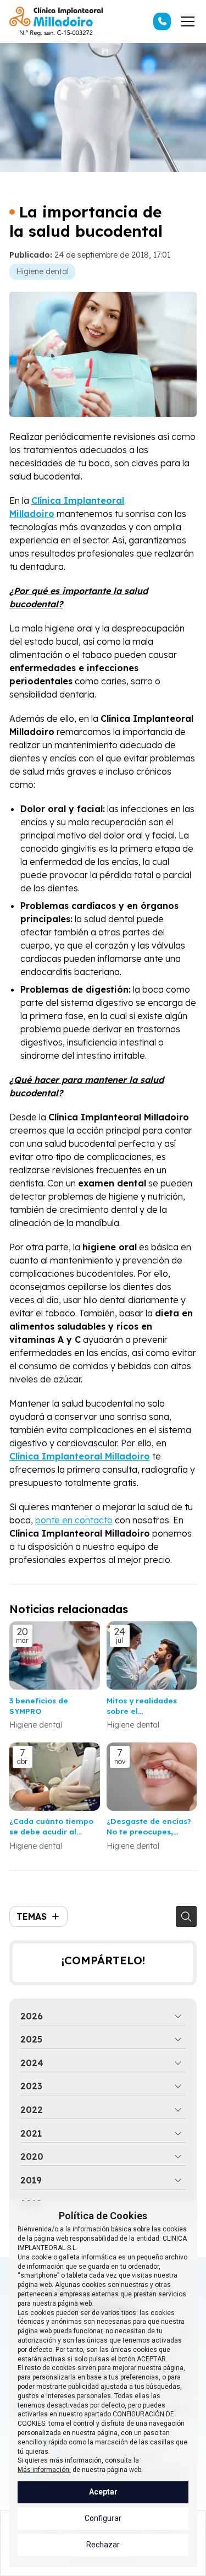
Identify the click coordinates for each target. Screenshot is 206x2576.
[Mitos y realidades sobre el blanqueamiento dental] (152, 1655)
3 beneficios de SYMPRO (39, 1706)
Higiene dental (42, 271)
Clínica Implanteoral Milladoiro (80, 1456)
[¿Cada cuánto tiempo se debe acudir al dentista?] (55, 1777)
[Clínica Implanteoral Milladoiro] (56, 21)
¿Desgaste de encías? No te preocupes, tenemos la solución (149, 1826)
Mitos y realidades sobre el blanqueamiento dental (142, 1706)
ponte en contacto (74, 1520)
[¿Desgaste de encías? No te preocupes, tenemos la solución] (152, 1777)
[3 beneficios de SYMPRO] (55, 1655)
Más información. (44, 2470)
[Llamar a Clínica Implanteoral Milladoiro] (162, 21)
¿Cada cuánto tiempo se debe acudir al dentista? (51, 1826)
